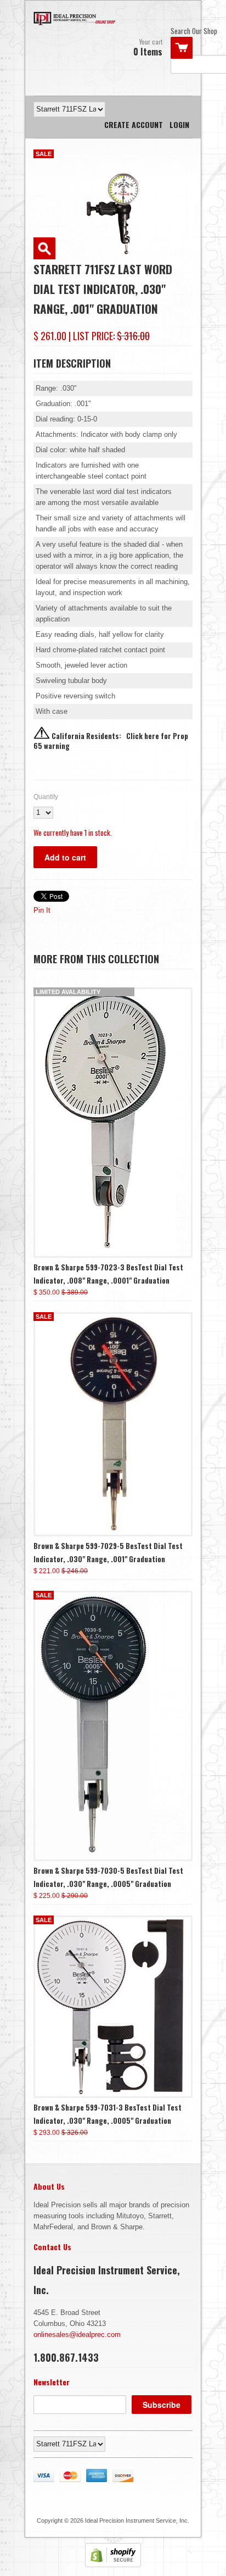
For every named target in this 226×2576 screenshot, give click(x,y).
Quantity (46, 797)
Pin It (42, 910)
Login (179, 124)
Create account (134, 124)
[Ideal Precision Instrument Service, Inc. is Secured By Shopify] (113, 2565)
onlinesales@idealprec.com (77, 2334)
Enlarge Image (44, 248)
